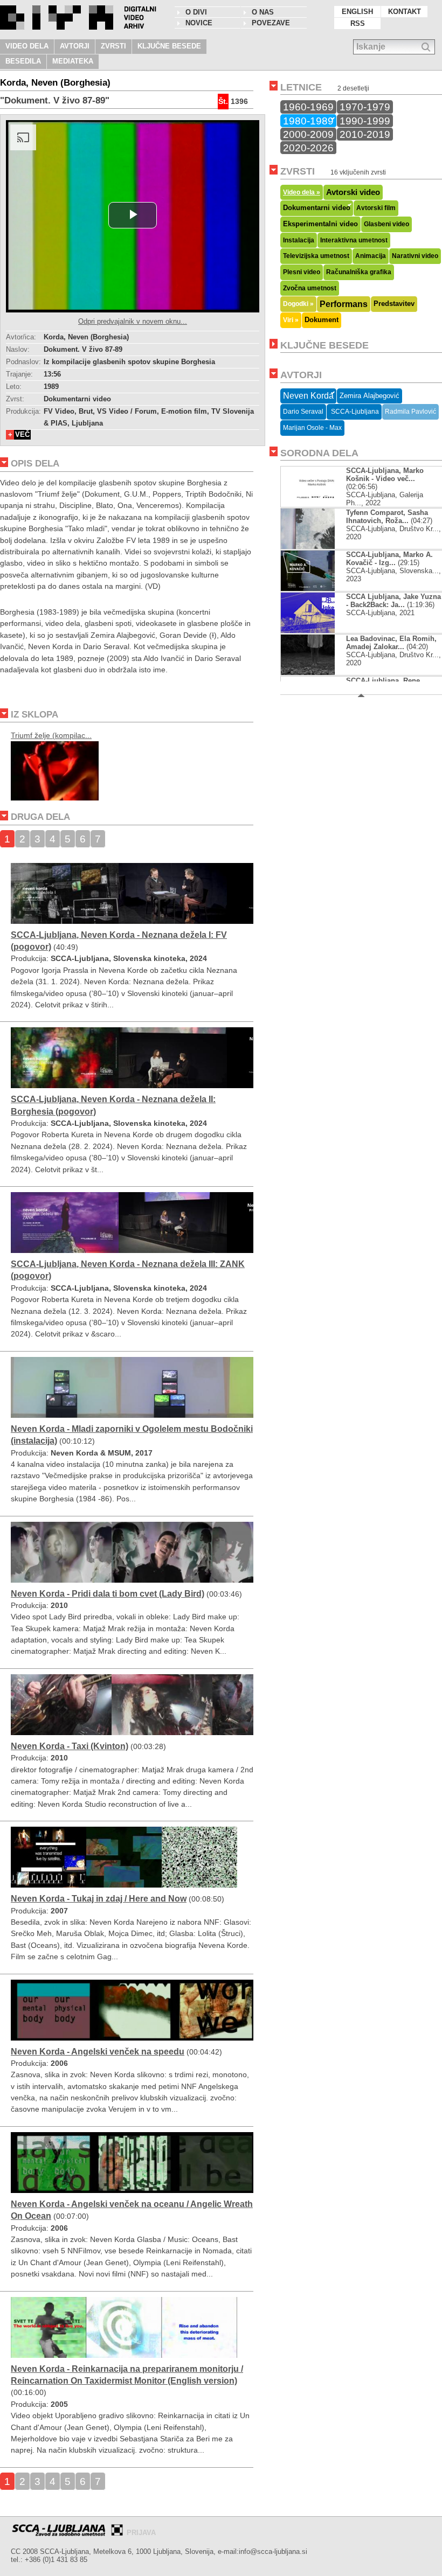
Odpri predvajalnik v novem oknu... (133, 321)
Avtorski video (353, 192)
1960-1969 (308, 107)
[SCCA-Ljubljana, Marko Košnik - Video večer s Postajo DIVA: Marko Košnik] (317, 504)
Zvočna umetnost (310, 288)
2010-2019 (365, 134)
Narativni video (415, 256)
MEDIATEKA (73, 61)
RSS (358, 23)
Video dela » (302, 192)
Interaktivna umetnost (354, 240)
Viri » (291, 320)
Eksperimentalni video (320, 224)
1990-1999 (365, 121)
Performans (344, 304)
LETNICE (301, 87)
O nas (263, 12)
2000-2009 (308, 134)
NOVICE (199, 23)
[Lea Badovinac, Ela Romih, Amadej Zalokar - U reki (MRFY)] (317, 673)
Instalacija (299, 240)
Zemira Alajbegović (370, 396)
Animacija (371, 256)
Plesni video (302, 272)
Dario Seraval (303, 412)
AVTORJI (75, 46)
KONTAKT (405, 12)
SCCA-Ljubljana (354, 412)
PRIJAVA (141, 2533)
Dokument (322, 320)
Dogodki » (298, 304)
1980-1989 (308, 121)
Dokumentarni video (317, 208)
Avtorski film (376, 208)
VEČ (22, 434)
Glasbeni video (386, 224)
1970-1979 (365, 107)
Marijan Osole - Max (312, 428)
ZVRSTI (113, 46)
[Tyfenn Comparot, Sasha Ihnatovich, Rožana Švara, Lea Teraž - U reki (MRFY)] (317, 546)
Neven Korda (308, 396)
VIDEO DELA (27, 46)
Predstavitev (394, 304)
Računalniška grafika (359, 272)
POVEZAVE (271, 23)
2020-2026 (308, 148)
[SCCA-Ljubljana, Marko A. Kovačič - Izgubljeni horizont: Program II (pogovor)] (317, 589)
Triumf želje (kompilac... (51, 735)
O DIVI (196, 12)
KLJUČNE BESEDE (169, 46)
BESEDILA (23, 61)
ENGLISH (357, 12)
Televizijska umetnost (316, 256)
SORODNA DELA (319, 453)
